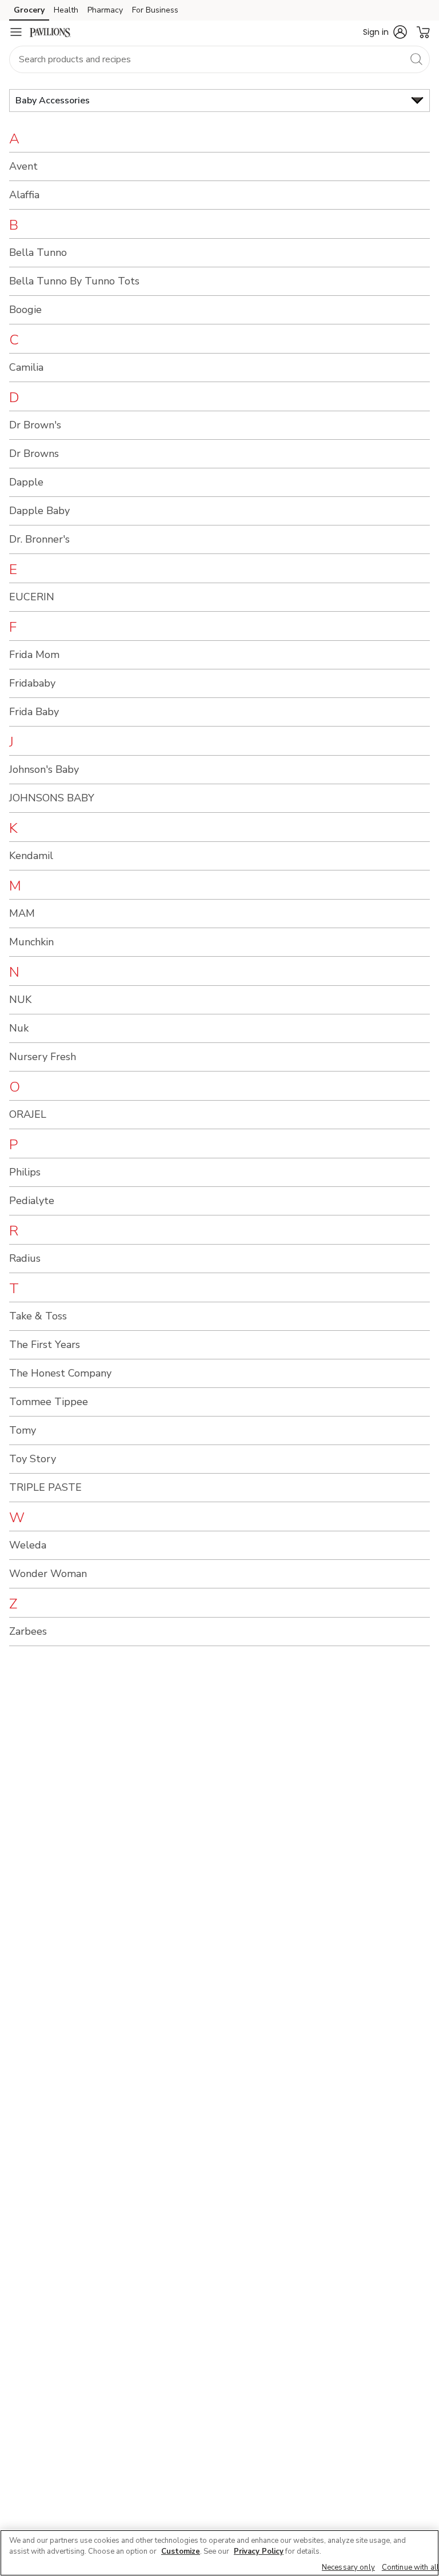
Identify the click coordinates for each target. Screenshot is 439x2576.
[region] (219, 2553)
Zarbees (28, 1631)
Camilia (26, 367)
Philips (25, 1172)
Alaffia (24, 195)
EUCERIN (32, 597)
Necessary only (348, 2567)
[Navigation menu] (16, 32)
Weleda (28, 1545)
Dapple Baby (39, 511)
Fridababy (32, 683)
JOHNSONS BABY (52, 798)
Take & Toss (38, 1316)
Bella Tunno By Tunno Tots (74, 281)
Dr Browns (34, 454)
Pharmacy (105, 10)
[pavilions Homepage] (50, 32)
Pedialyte (32, 1201)
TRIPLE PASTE (45, 1487)
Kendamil (31, 856)
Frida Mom (34, 655)
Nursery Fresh (43, 1057)
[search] (416, 59)
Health (66, 10)
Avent (23, 166)
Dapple (26, 482)
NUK (20, 1000)
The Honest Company (60, 1373)
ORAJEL (28, 1114)
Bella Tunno (38, 252)
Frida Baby (34, 712)
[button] (385, 32)
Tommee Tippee (49, 1402)
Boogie (25, 310)
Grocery (29, 10)
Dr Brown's (35, 425)
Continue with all (410, 2567)
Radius (25, 1258)
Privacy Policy (259, 2551)
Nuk (19, 1028)
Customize (181, 2551)
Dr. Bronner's (39, 539)
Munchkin (31, 942)
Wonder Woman (48, 1574)
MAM (22, 913)
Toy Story (33, 1459)
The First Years (45, 1345)
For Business (155, 10)
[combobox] (219, 59)
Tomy (23, 1430)
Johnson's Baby (44, 769)
